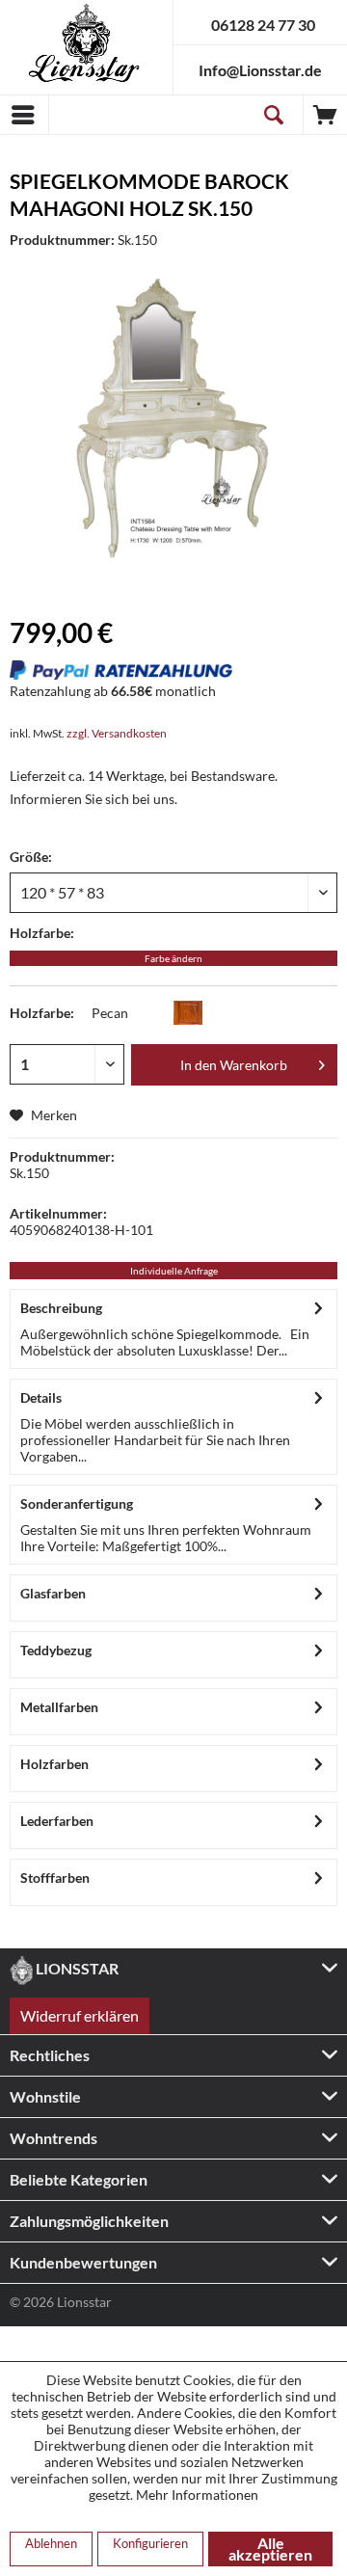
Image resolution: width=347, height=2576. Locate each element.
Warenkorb (325, 115)
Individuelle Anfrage (174, 1271)
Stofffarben (55, 1878)
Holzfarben (54, 1764)
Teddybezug (56, 1650)
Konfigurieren (150, 2543)
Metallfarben (59, 1707)
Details (41, 1397)
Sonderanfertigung (77, 1503)
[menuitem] (24, 115)
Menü (24, 115)
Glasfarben (53, 1593)
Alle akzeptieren (270, 2549)
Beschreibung (61, 1308)
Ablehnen (51, 2543)
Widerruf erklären (80, 2015)
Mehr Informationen (197, 2495)
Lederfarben (57, 1821)
